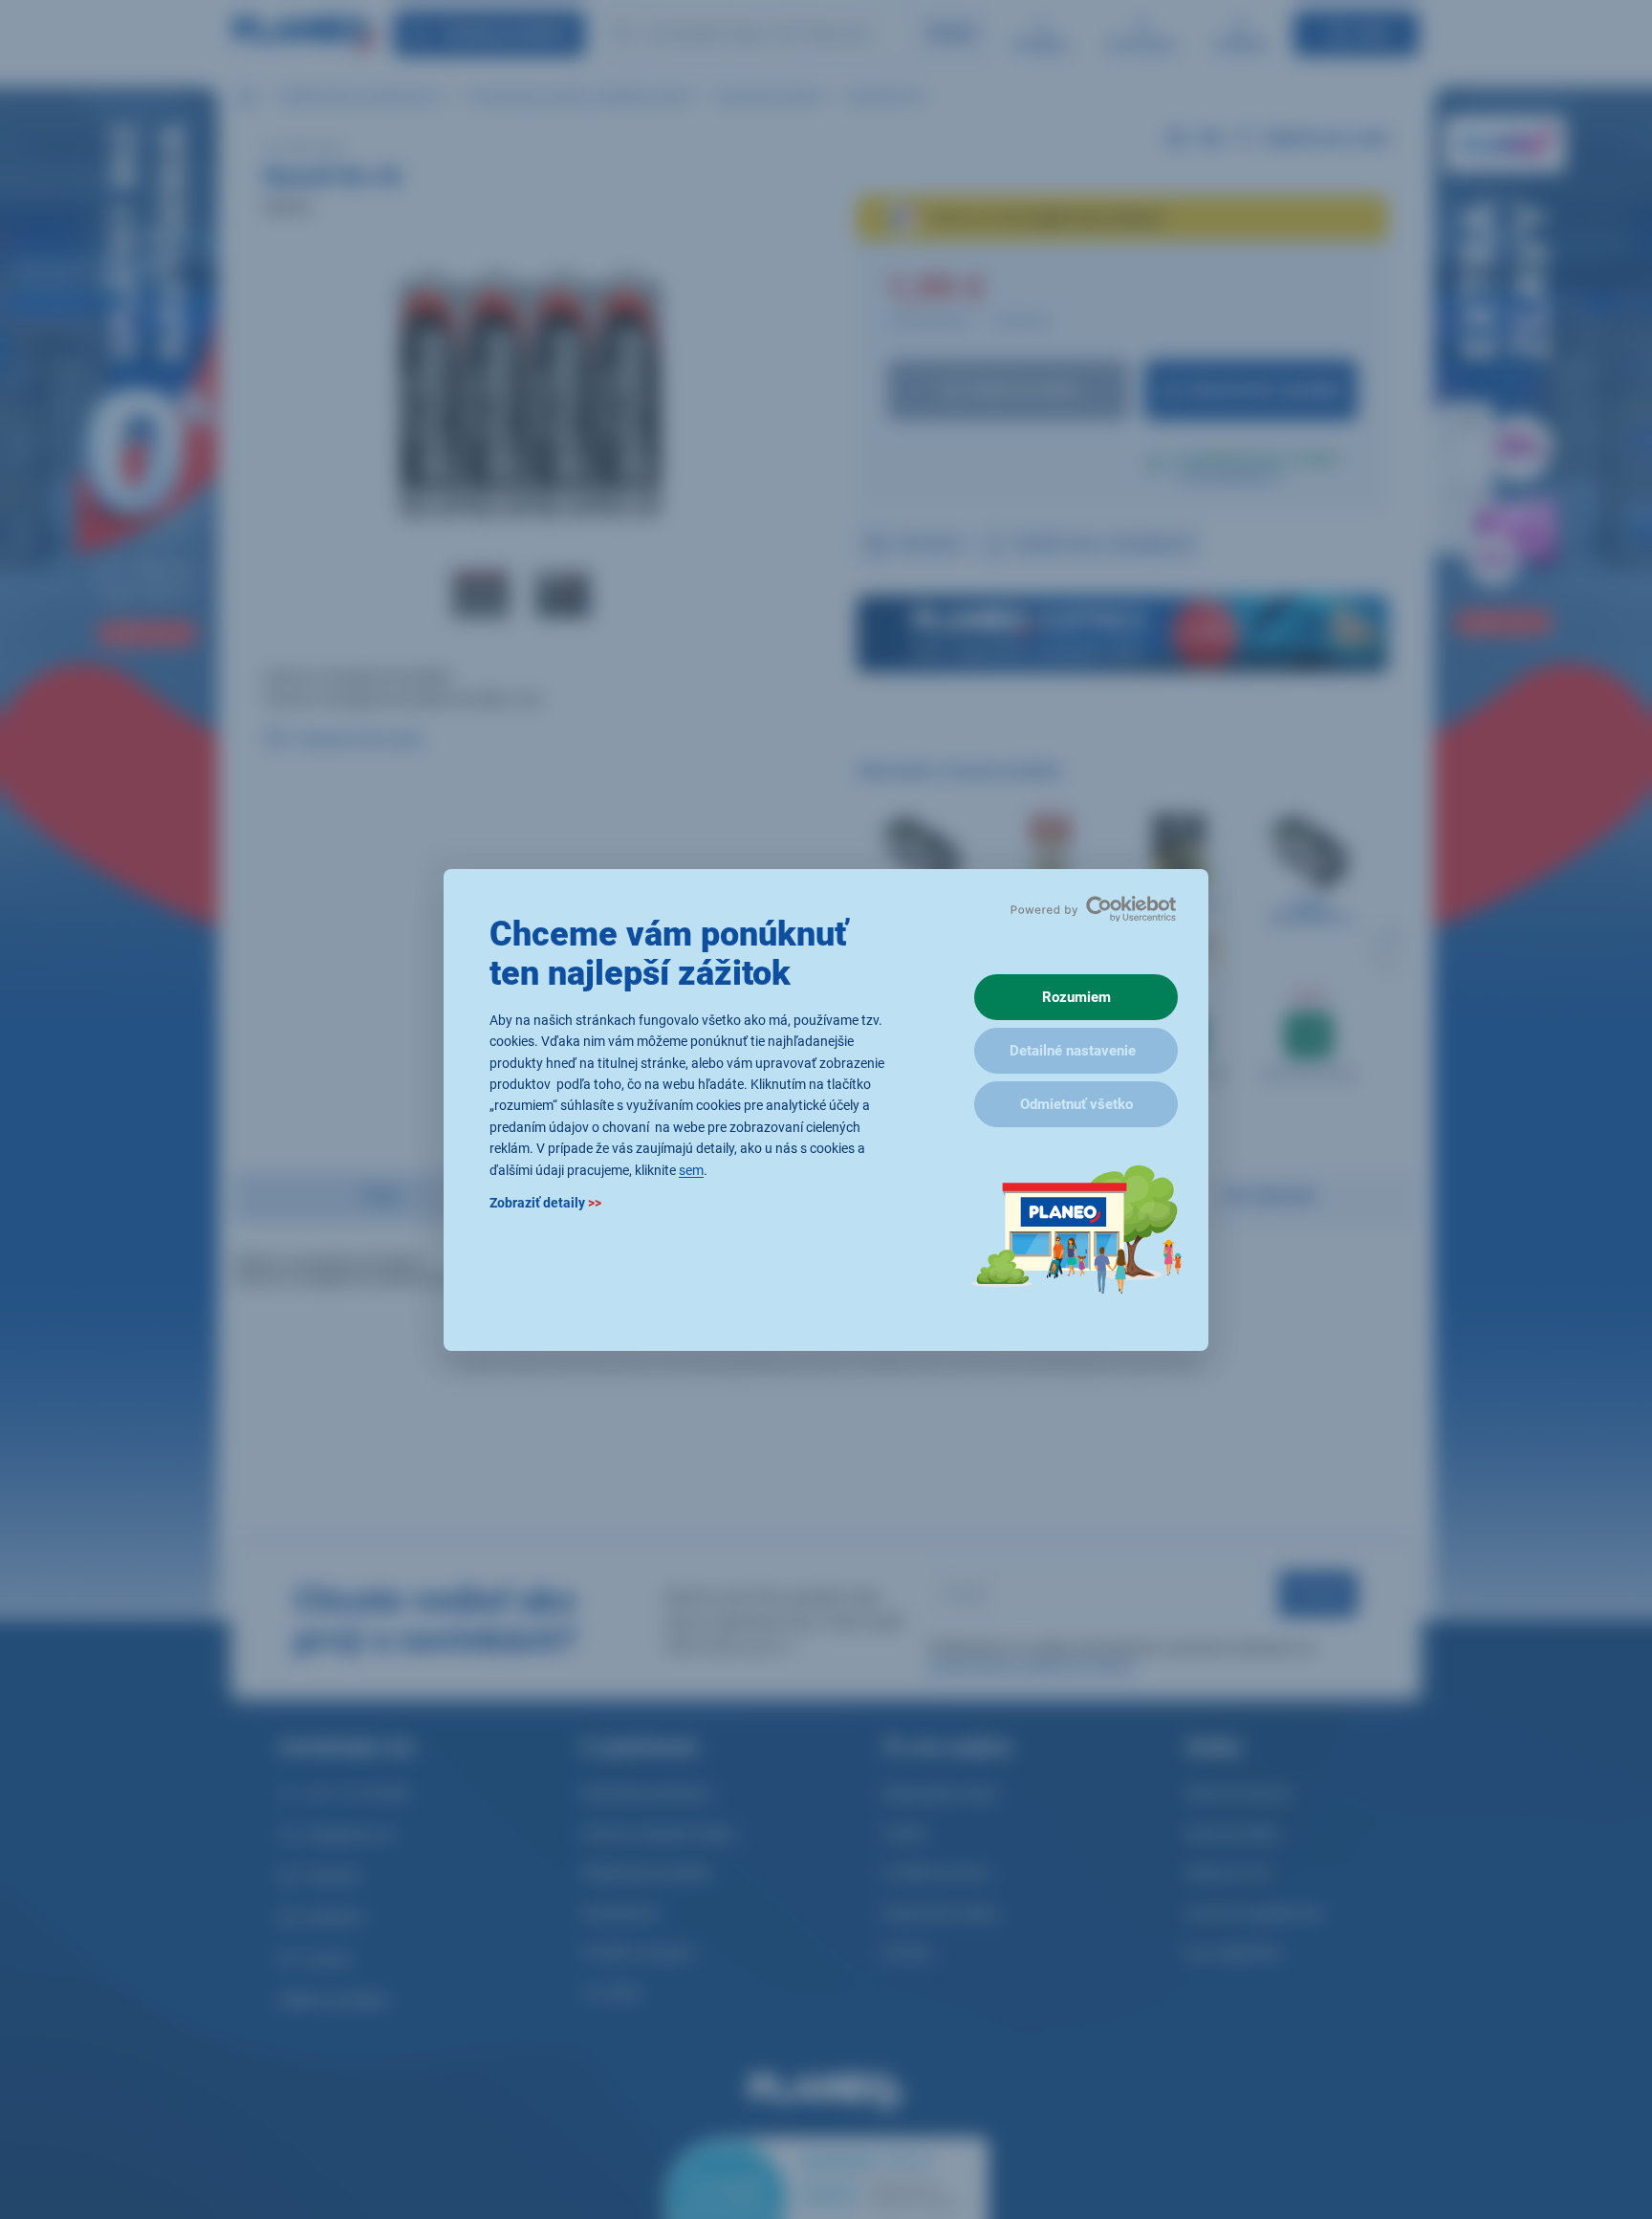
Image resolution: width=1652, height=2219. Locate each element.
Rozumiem (1076, 997)
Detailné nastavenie (1073, 1051)
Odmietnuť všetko (1076, 1104)
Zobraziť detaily (545, 1202)
